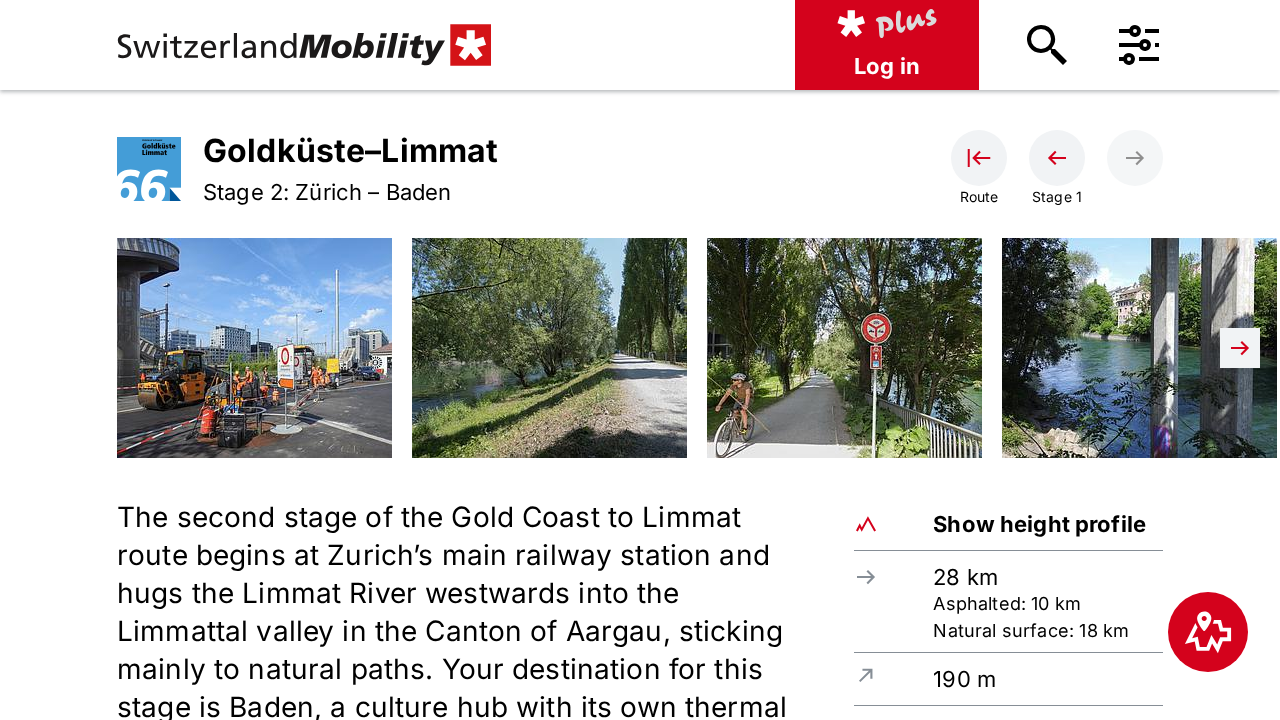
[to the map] (1208, 632)
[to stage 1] (1057, 158)
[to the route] (979, 158)
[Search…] (1047, 45)
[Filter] (1139, 45)
